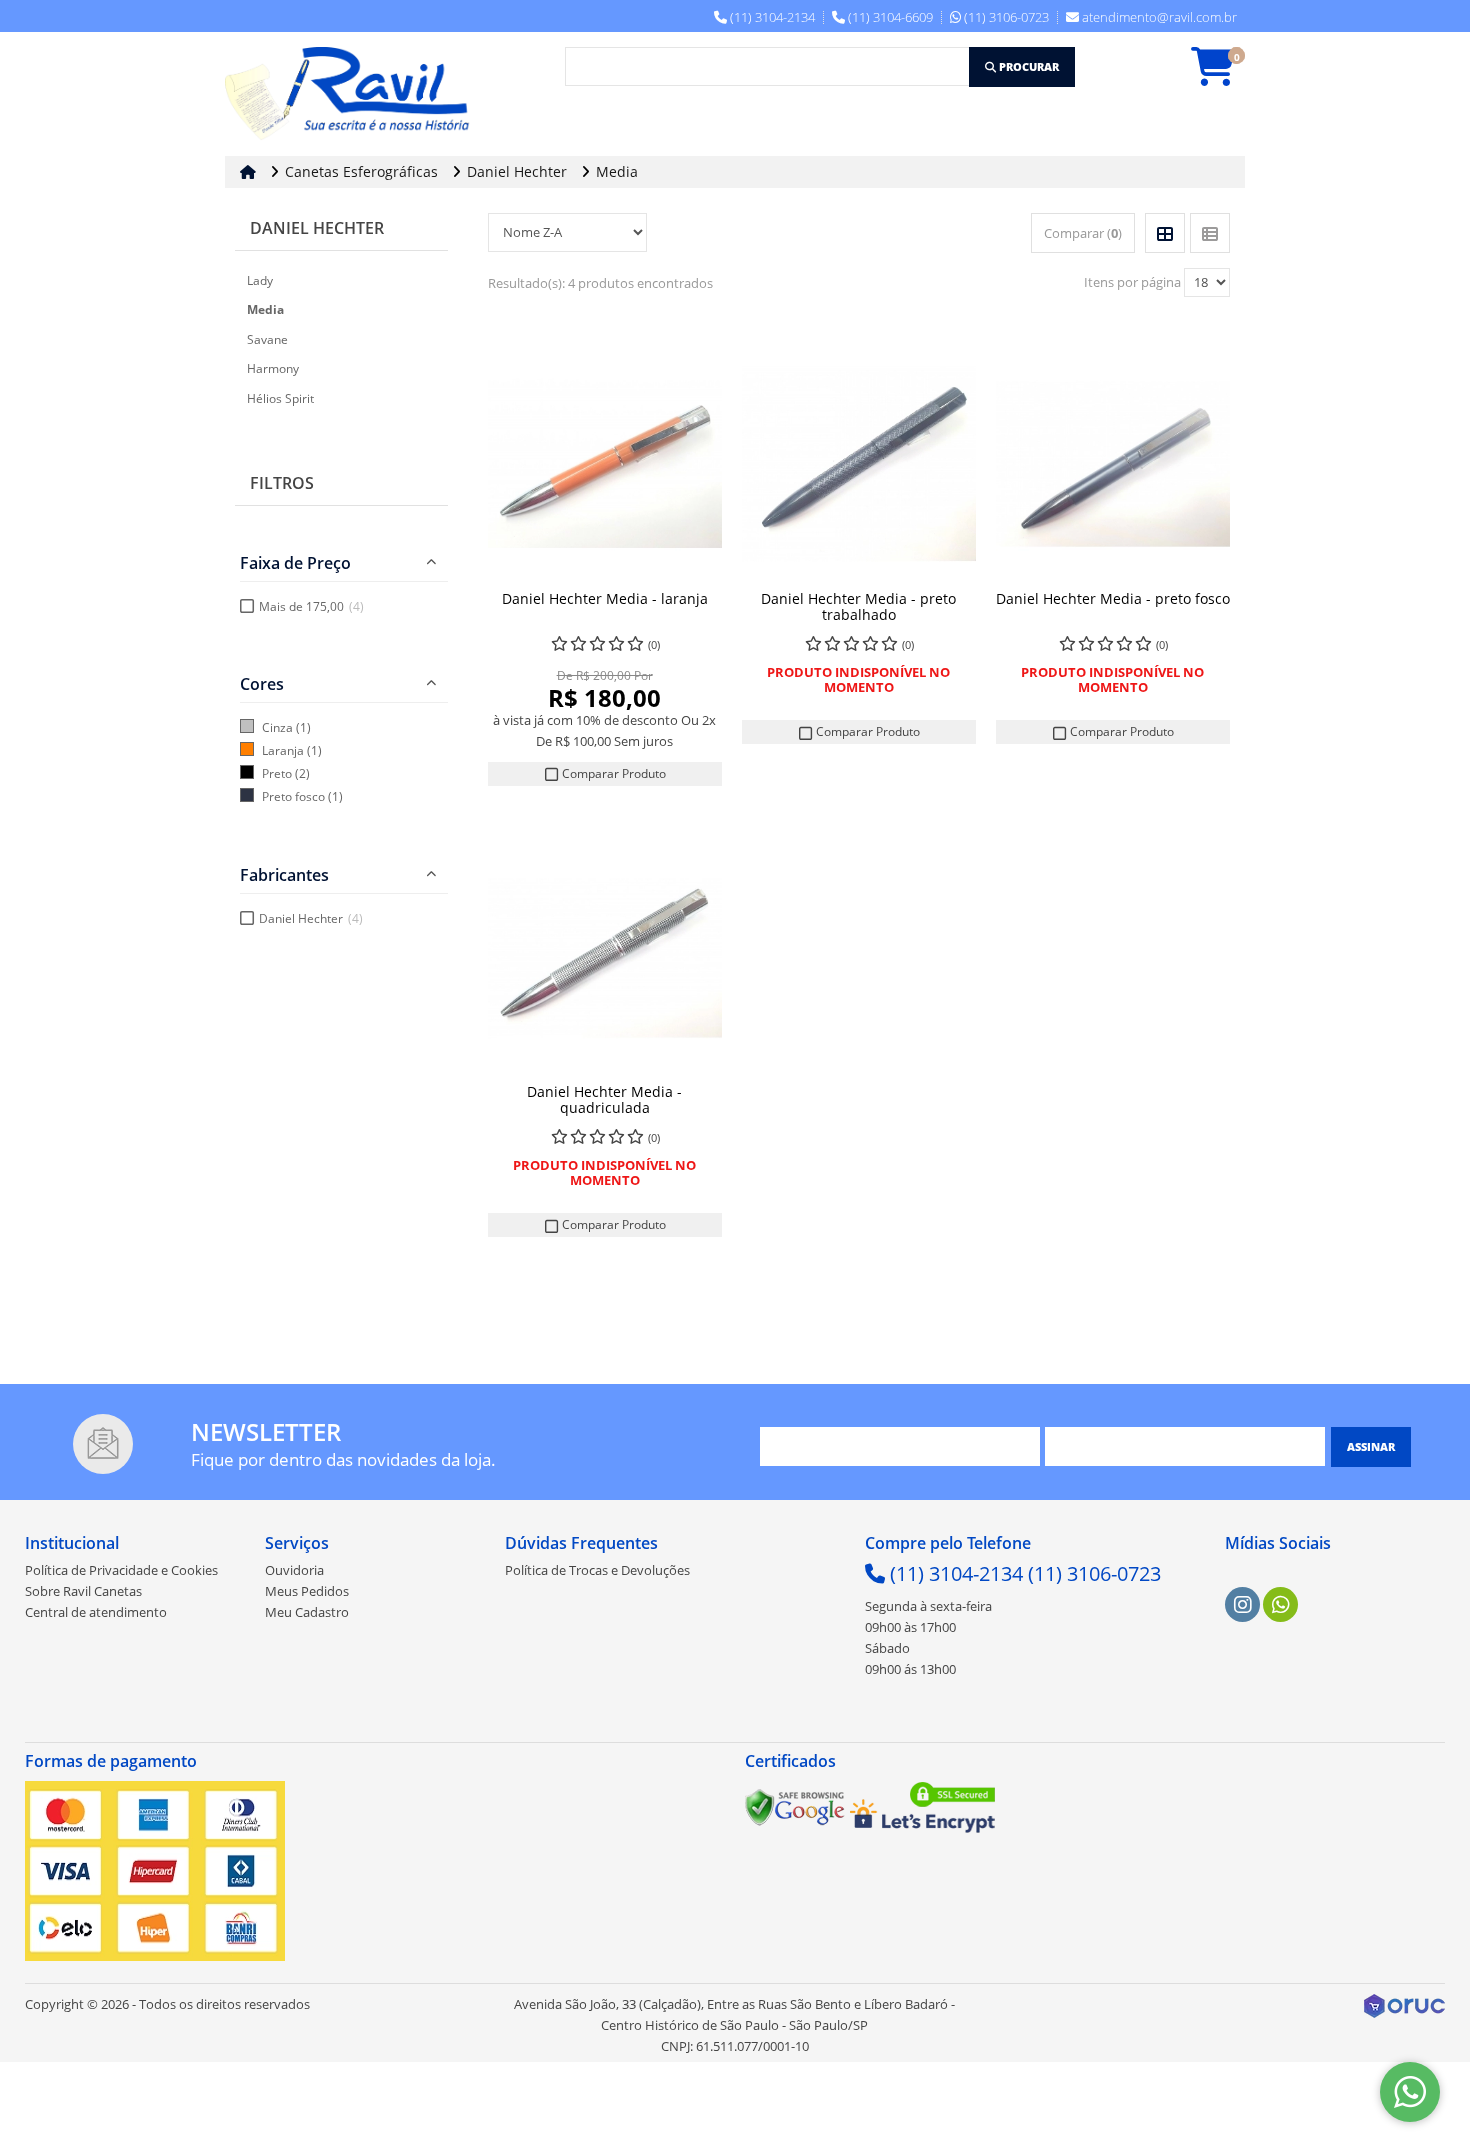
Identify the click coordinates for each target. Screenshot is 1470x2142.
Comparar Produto (612, 773)
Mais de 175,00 (311, 606)
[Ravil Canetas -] (352, 94)
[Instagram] (1243, 1605)
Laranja (283, 750)
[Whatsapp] (1281, 1605)
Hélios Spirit (280, 398)
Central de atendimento (96, 1612)
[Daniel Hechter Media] (605, 464)
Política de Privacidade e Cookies (121, 1570)
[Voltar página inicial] (250, 171)
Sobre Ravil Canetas (83, 1591)
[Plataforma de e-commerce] (1404, 2004)
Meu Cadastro (307, 1612)
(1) (303, 727)
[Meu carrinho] (1223, 76)
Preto (277, 773)
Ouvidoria (294, 1570)
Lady (260, 280)
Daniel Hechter (317, 228)
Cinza (277, 727)
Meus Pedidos (307, 1591)
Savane (267, 339)
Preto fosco (293, 796)
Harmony (273, 368)
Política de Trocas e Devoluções (597, 1570)
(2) (302, 773)
